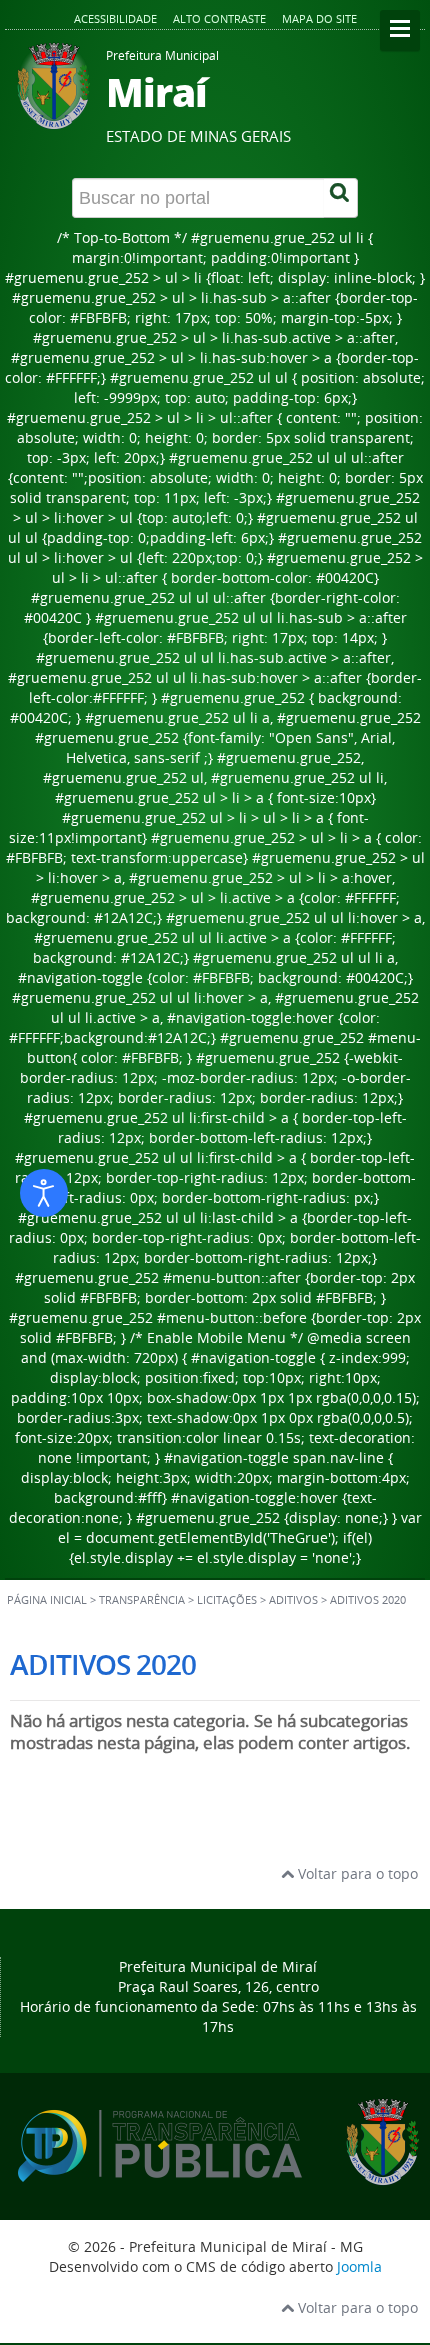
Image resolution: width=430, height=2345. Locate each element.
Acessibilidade (115, 18)
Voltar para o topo (356, 1873)
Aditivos (293, 1600)
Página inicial (47, 1600)
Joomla (359, 2266)
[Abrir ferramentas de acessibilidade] (44, 1193)
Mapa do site (319, 18)
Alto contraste (219, 18)
